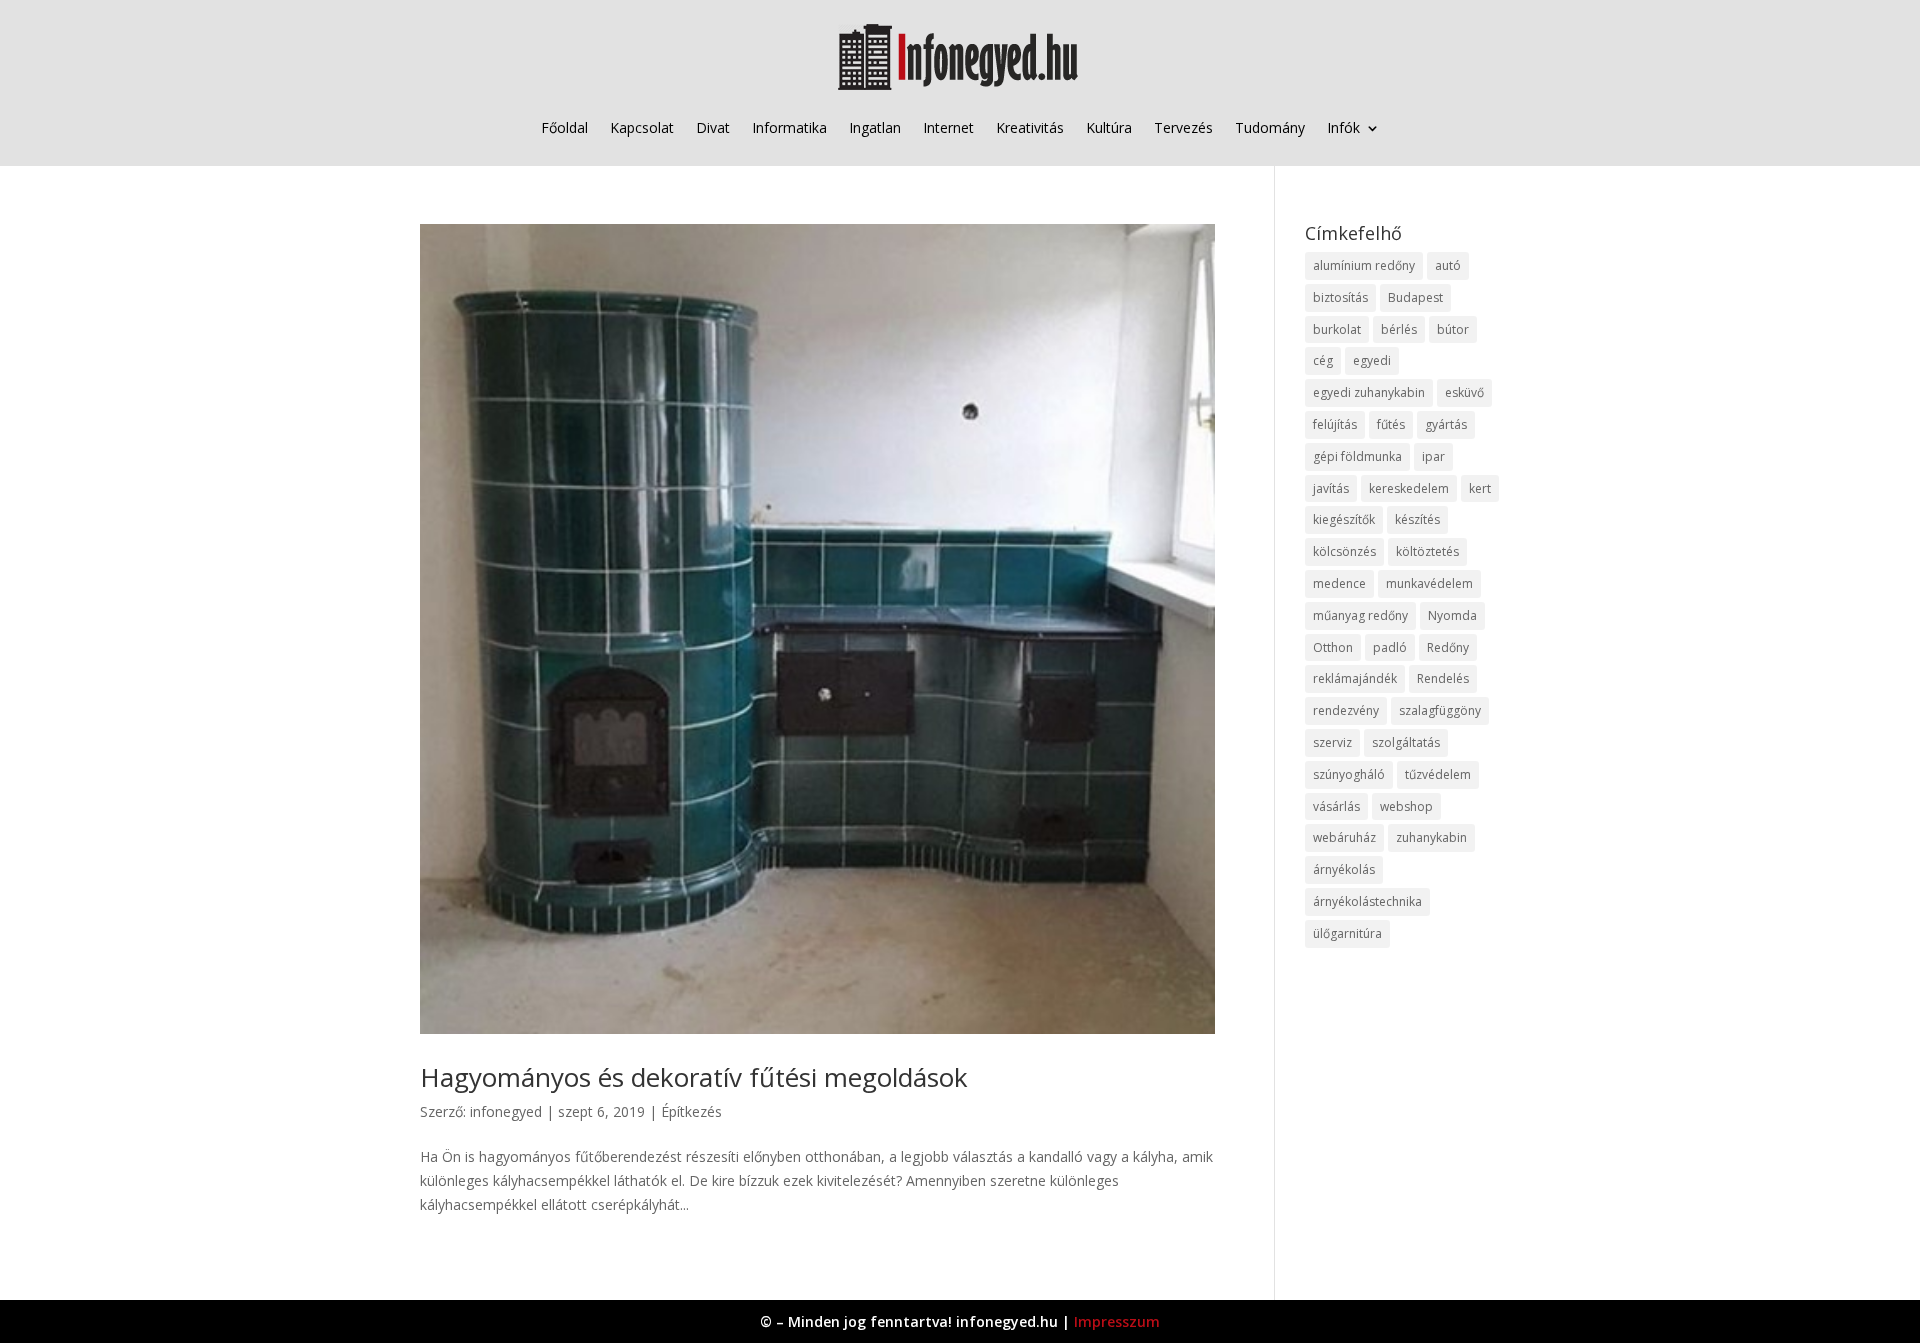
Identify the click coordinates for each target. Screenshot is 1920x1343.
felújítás (1335, 424)
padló (1390, 647)
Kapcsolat (642, 127)
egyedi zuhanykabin (1369, 392)
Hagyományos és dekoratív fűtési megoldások (694, 1077)
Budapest (1415, 297)
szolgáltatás (1406, 742)
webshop (1406, 806)
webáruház (1344, 837)
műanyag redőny (1360, 615)
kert (1480, 488)
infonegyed (506, 1111)
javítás (1331, 488)
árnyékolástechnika (1367, 901)
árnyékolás (1344, 869)
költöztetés (1427, 551)
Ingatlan (875, 127)
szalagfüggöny (1440, 710)
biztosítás (1340, 297)
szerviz (1332, 742)
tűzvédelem (1438, 774)
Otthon (1333, 647)
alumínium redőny (1364, 265)
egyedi (1372, 360)
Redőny (1448, 647)
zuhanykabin (1431, 837)
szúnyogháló (1349, 774)
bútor (1453, 329)
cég (1323, 360)
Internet (948, 127)
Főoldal (564, 127)
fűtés (1391, 424)
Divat (713, 127)
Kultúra (1109, 127)
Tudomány (1270, 127)
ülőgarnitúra (1347, 933)
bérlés (1399, 329)
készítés (1417, 519)
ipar (1433, 456)
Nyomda (1452, 615)
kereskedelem (1409, 488)
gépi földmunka (1357, 456)
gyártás (1446, 424)
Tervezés (1183, 127)
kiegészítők (1344, 519)
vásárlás (1336, 806)
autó (1448, 265)
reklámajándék (1355, 678)
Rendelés (1443, 678)
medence (1339, 583)
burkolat (1337, 329)
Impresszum (1117, 1321)
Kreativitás (1030, 127)
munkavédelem (1429, 583)
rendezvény (1346, 710)
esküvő (1464, 392)
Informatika (789, 127)
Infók (1343, 127)
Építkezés (691, 1111)
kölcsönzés (1344, 551)
